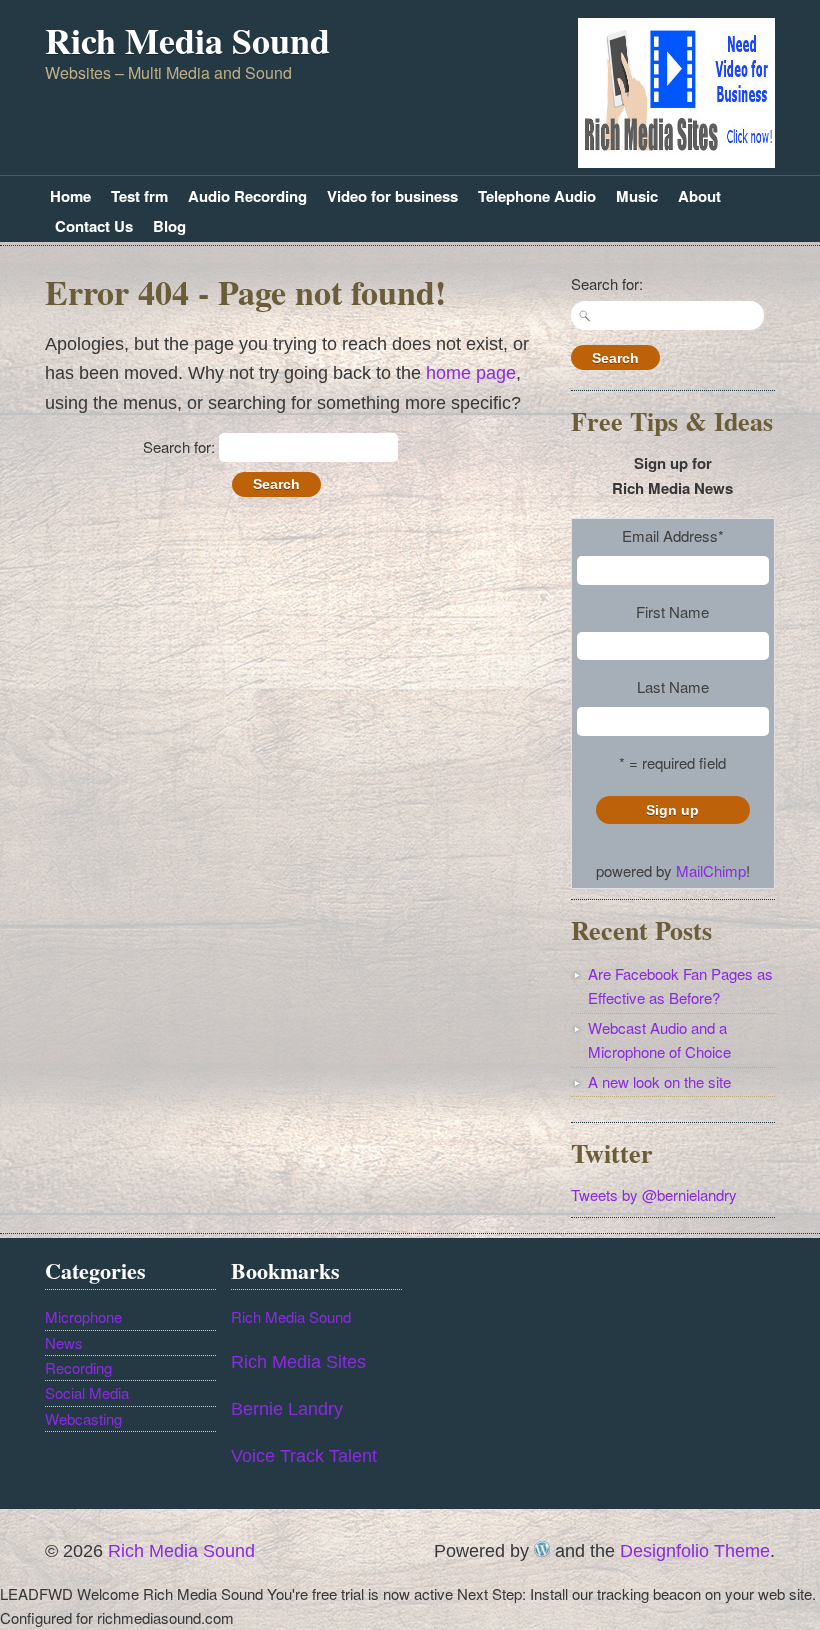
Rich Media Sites (298, 1362)
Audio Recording (247, 196)
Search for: (179, 446)
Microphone (83, 1316)
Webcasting (83, 1418)
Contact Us (94, 226)
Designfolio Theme (695, 1551)
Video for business (392, 196)
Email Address (673, 535)
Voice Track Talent (304, 1456)
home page (471, 373)
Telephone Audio (537, 196)
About (699, 196)
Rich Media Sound (187, 40)
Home (70, 196)
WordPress (542, 1549)
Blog (169, 226)
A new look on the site (659, 1081)
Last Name (673, 686)
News (64, 1342)
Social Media (87, 1392)
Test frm (139, 196)
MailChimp (711, 870)
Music (637, 196)
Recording (78, 1367)
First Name (672, 611)
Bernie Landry (287, 1409)
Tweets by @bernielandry (654, 1194)
